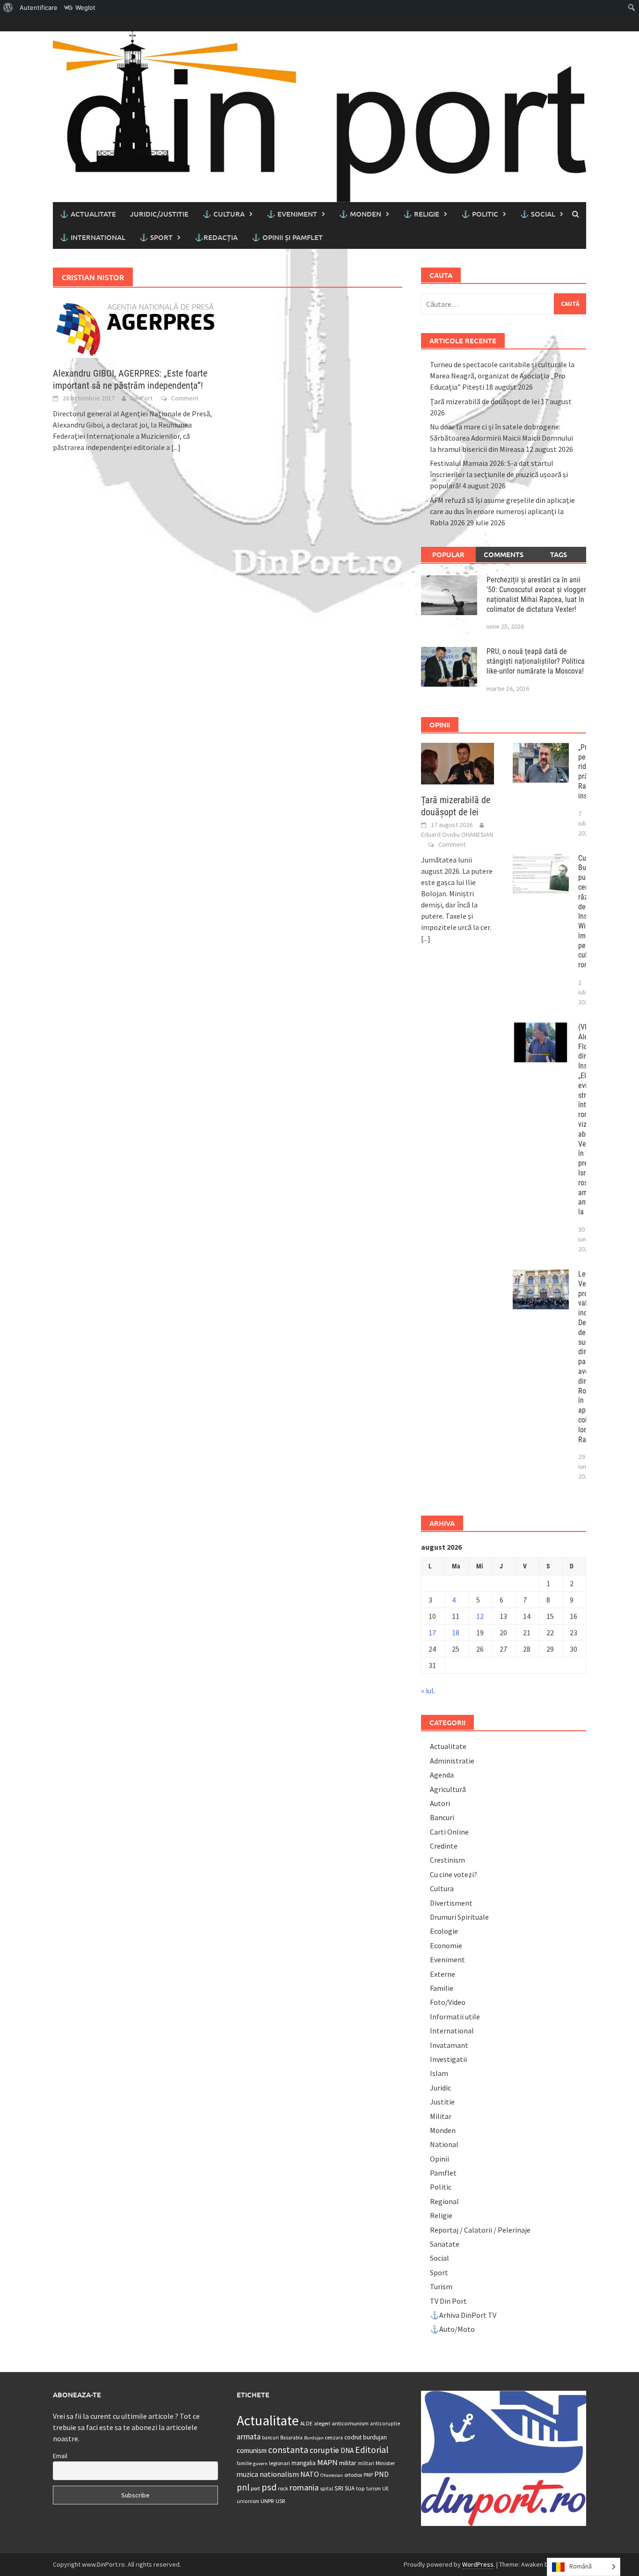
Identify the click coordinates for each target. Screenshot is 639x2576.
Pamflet (443, 2173)
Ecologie (444, 1931)
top (360, 2488)
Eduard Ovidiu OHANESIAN (457, 834)
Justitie (442, 2102)
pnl (243, 2487)
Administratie (452, 1761)
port (255, 2488)
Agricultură (448, 1789)
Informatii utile (455, 2017)
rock (283, 2488)
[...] (176, 447)
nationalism (279, 2474)
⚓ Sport (156, 237)
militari (366, 2463)
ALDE (306, 2423)
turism (374, 2489)
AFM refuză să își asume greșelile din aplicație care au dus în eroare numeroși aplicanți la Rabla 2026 (502, 511)
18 (456, 1633)
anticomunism (350, 2423)
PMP (368, 2475)
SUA (350, 2488)
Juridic (440, 2088)
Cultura (442, 1888)
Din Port (142, 398)
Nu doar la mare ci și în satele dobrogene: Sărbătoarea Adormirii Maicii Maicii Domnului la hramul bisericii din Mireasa (501, 438)
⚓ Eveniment (292, 214)
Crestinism (447, 1860)
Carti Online (449, 1832)
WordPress (478, 2564)
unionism (248, 2501)
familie (244, 2463)
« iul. (428, 1691)
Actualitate (448, 1746)
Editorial (372, 2450)
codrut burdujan (366, 2437)
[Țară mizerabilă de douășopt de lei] (458, 762)
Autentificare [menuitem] (39, 7)
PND (381, 2474)
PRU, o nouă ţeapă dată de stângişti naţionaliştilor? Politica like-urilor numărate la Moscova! (536, 661)
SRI (339, 2488)
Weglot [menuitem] (85, 7)
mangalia (304, 2463)
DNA (347, 2450)
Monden (443, 2130)
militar (348, 2463)
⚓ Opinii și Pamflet (287, 237)
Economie (446, 1945)
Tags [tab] (559, 554)
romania (304, 2487)
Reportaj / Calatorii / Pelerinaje (480, 2230)
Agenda (442, 1775)
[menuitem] (8, 7)
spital (327, 2489)
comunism (252, 2450)
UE (385, 2488)
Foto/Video (448, 2002)
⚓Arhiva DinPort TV (463, 2315)
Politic (441, 2187)
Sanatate (445, 2244)
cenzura (334, 2438)
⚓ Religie (421, 214)
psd (269, 2487)
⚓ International (93, 237)
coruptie (324, 2450)
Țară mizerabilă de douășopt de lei (485, 401)
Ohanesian (332, 2475)
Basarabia (291, 2438)
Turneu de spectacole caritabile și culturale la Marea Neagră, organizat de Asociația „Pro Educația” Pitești (502, 376)
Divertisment (451, 1903)
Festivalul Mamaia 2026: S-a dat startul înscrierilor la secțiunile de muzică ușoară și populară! (499, 474)
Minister (385, 2463)
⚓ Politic (480, 214)
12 (480, 1616)
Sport (439, 2272)
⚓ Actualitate (88, 214)
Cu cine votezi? (454, 1874)
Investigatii (448, 2059)
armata (249, 2437)
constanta (288, 2450)
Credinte (444, 1846)
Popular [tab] (448, 554)
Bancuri (442, 1817)
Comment (185, 398)
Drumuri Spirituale (459, 1917)
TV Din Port (448, 2301)
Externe (443, 1974)
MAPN (327, 2462)
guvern (260, 2464)
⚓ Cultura (224, 214)
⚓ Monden (360, 214)
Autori (440, 1803)
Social (439, 2258)
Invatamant (449, 2045)
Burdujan (314, 2438)
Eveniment (447, 1959)
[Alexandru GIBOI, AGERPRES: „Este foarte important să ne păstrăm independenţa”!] (135, 327)
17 (432, 1633)
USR (280, 2501)
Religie (441, 2215)
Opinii (439, 2159)
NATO (310, 2474)
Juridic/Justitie (159, 214)
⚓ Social (538, 214)
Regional (444, 2201)
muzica (247, 2474)
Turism (441, 2286)
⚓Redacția (216, 237)
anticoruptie (385, 2424)
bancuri (270, 2438)
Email (60, 2456)
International (452, 2031)
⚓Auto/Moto (452, 2329)
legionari (280, 2463)
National (444, 2144)
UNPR (267, 2501)
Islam (439, 2073)
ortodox (353, 2475)
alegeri (322, 2423)
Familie (442, 1988)
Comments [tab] (504, 554)
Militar (441, 2116)
